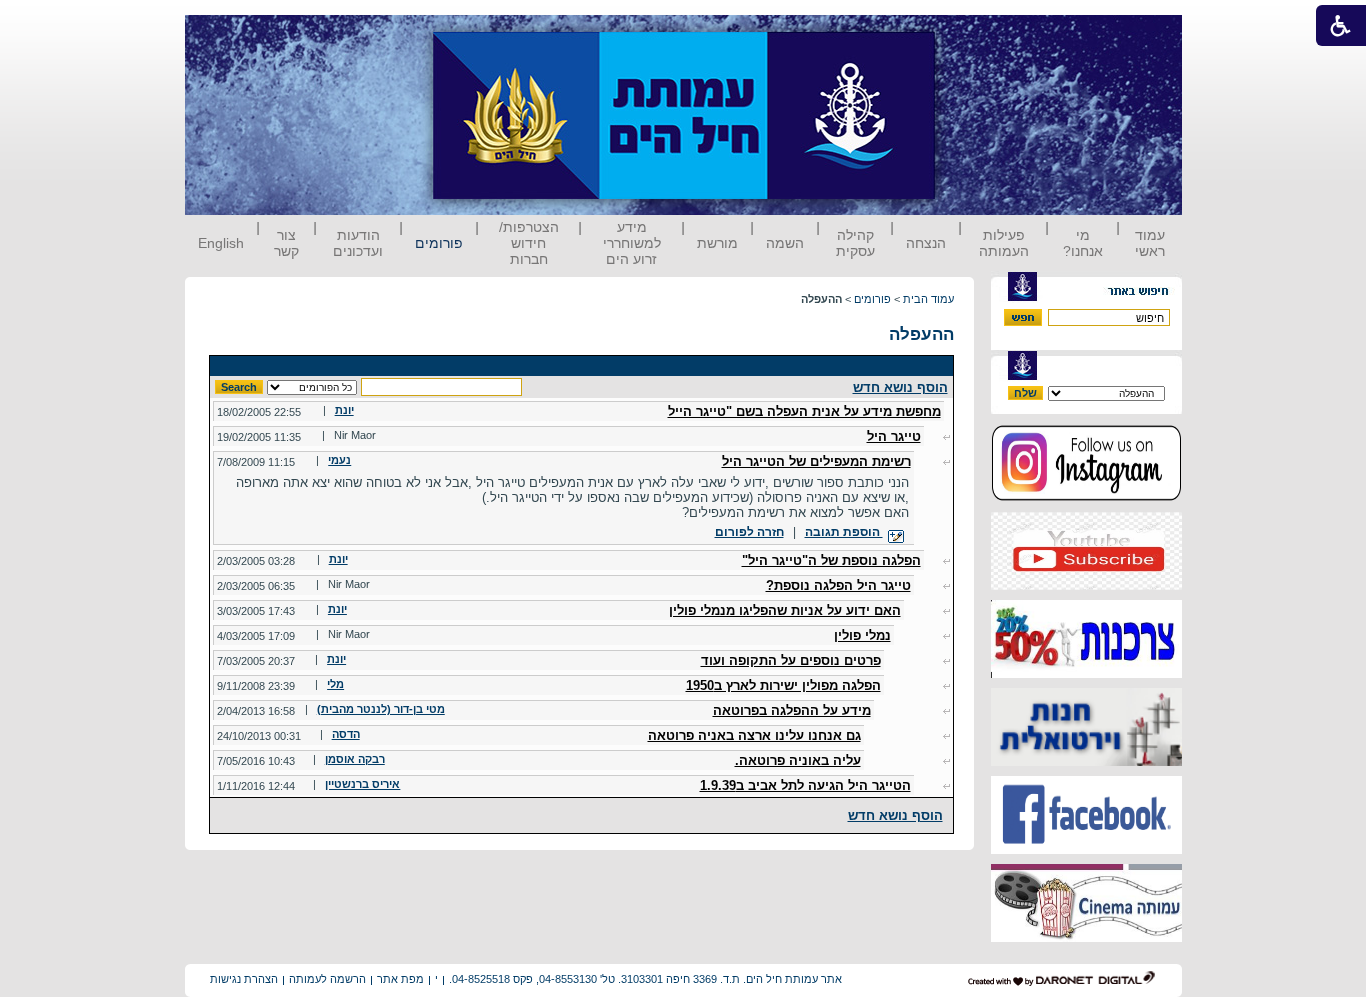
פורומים (439, 243)
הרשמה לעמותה (327, 979)
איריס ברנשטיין (362, 784)
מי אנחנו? (1083, 243)
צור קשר (286, 243)
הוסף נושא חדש (900, 387)
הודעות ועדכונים (358, 243)
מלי (335, 684)
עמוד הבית (928, 299)
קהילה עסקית (855, 243)
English (221, 243)
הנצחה (926, 243)
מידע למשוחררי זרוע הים (632, 243)
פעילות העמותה (1004, 243)
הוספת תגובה (844, 532)
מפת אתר (400, 979)
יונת (344, 410)
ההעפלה (921, 334)
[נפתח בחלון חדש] (1086, 497)
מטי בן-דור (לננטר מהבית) (381, 709)
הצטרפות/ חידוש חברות (529, 243)
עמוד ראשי (1150, 243)
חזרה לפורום (749, 532)
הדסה (346, 734)
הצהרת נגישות (244, 979)
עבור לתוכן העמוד (972, 34)
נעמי (339, 460)
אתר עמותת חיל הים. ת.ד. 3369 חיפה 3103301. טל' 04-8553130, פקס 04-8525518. (645, 979)
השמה (785, 243)
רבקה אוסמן (355, 759)
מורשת (717, 243)
